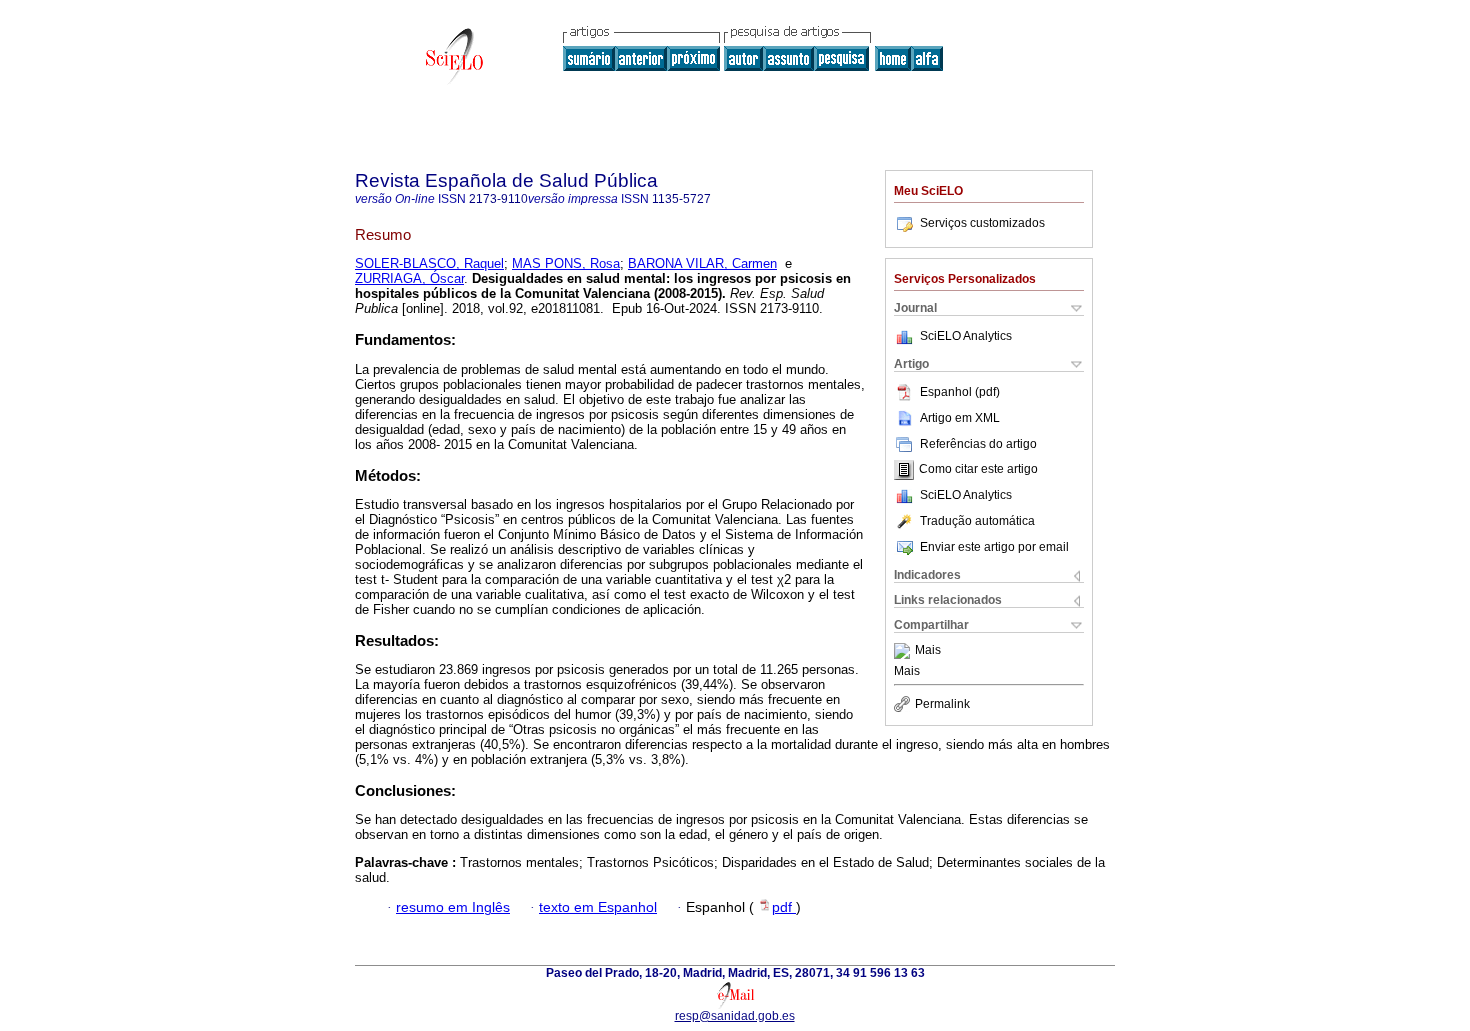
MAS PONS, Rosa (566, 263)
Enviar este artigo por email (994, 547)
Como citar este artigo (978, 470)
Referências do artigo (978, 444)
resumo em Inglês (453, 907)
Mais (928, 651)
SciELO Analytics (966, 336)
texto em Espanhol (598, 907)
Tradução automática (977, 521)
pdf (784, 907)
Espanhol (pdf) (960, 392)
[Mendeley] (904, 651)
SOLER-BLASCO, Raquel (429, 263)
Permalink (942, 704)
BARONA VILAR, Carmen (702, 263)
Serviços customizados (982, 223)
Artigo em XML (960, 418)
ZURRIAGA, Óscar (409, 278)
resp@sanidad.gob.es (735, 1016)
